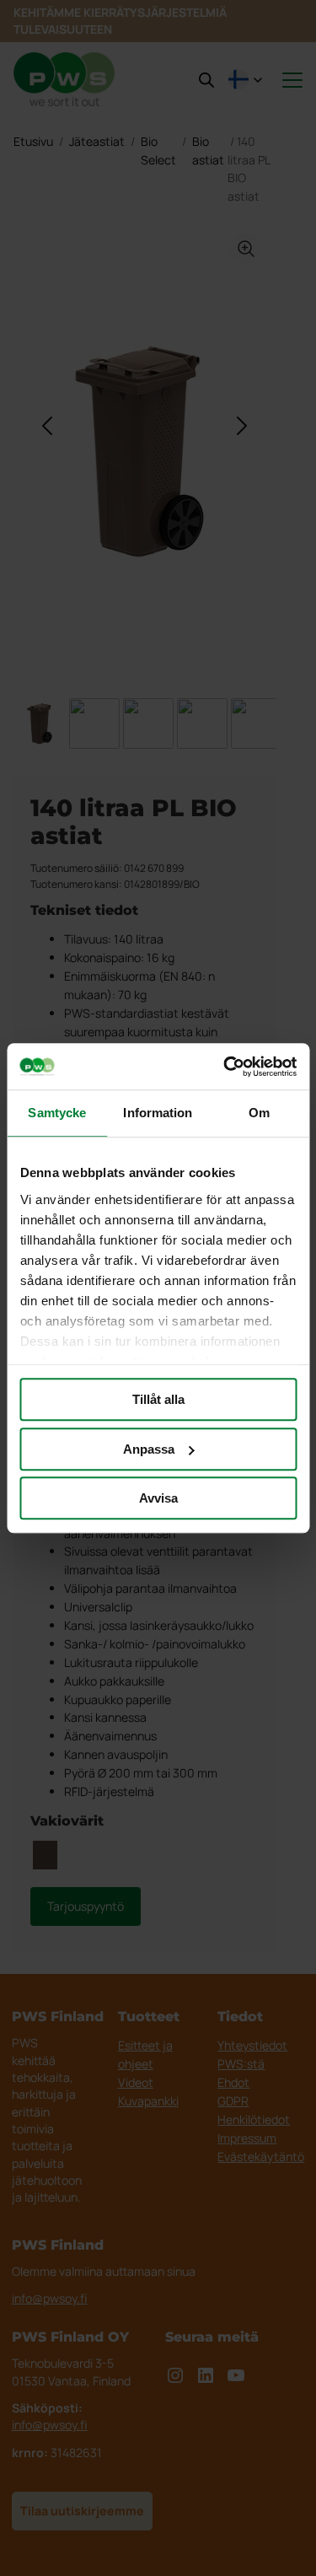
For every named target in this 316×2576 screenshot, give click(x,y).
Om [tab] (259, 1113)
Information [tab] (158, 1113)
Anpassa (149, 1449)
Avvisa (158, 1498)
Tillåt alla (158, 1399)
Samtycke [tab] (57, 1113)
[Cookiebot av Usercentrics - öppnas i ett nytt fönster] (225, 1067)
